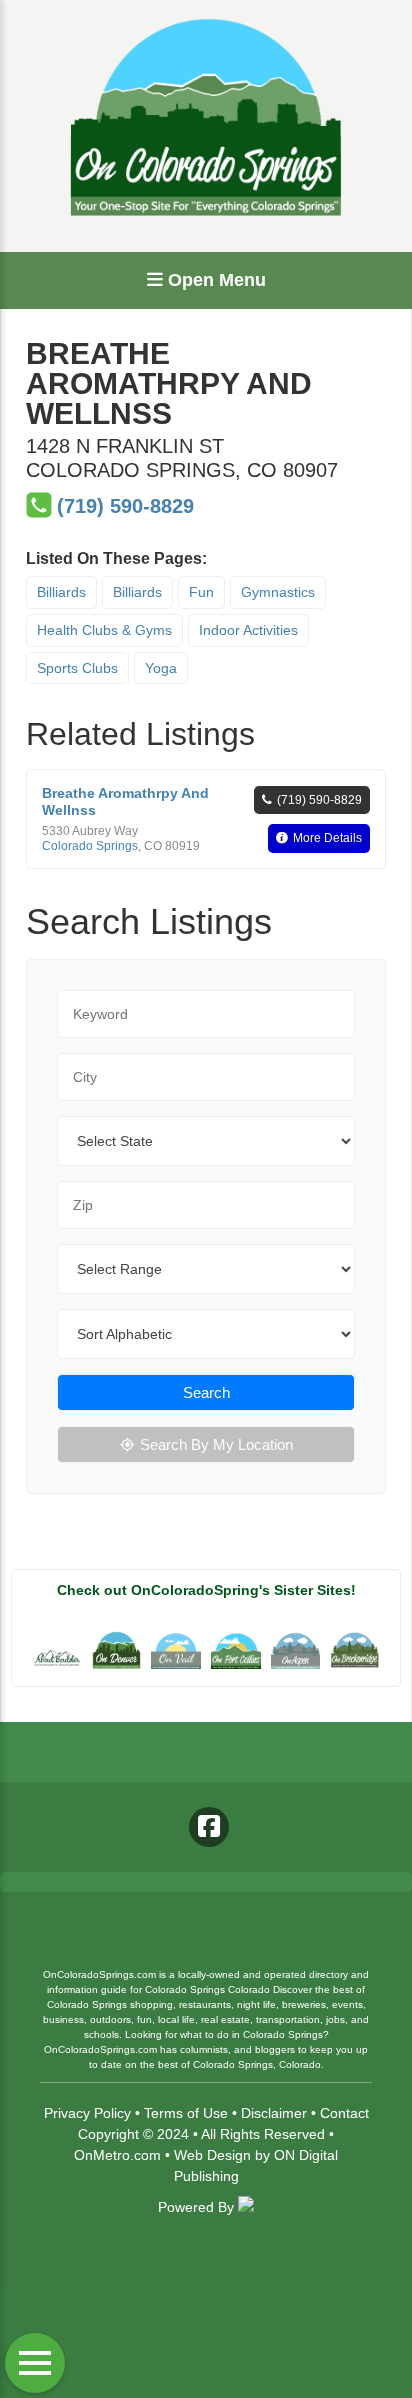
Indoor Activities (248, 630)
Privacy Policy (87, 2113)
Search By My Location (216, 1444)
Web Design (212, 2155)
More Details (327, 838)
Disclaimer (274, 2113)
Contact (344, 2113)
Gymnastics (278, 592)
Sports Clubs (77, 668)
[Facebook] (209, 1827)
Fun (201, 592)
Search (206, 1392)
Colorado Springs (90, 846)
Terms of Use (186, 2113)
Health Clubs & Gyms (104, 630)
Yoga (161, 668)
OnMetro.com (117, 2155)
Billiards (61, 592)
